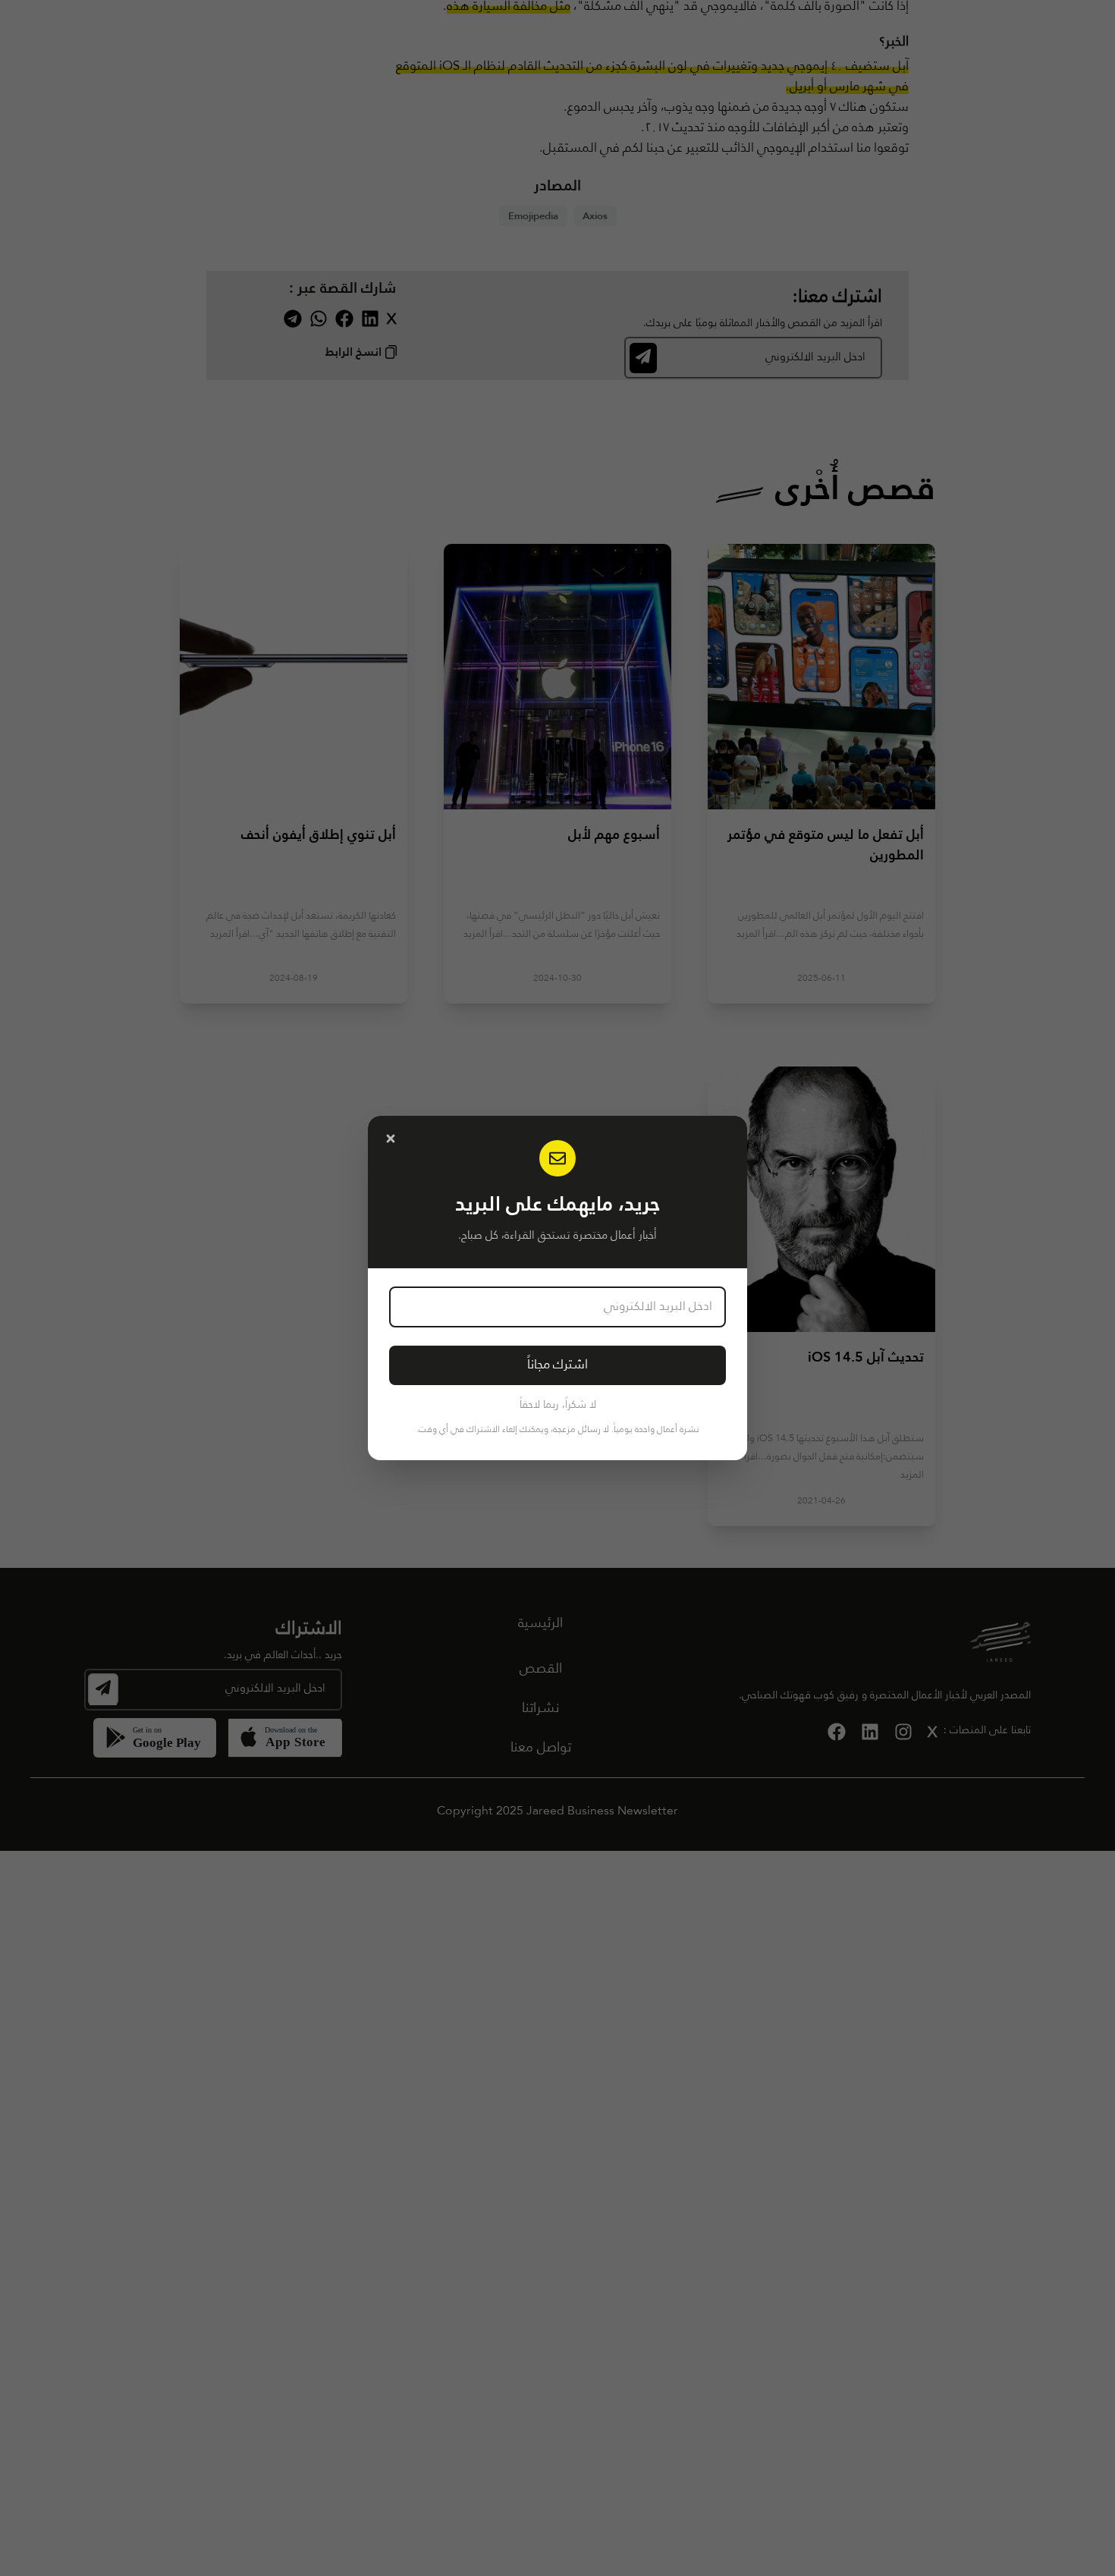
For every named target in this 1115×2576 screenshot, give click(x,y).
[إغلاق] (391, 1139)
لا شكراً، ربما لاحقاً (558, 1405)
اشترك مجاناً (557, 1365)
